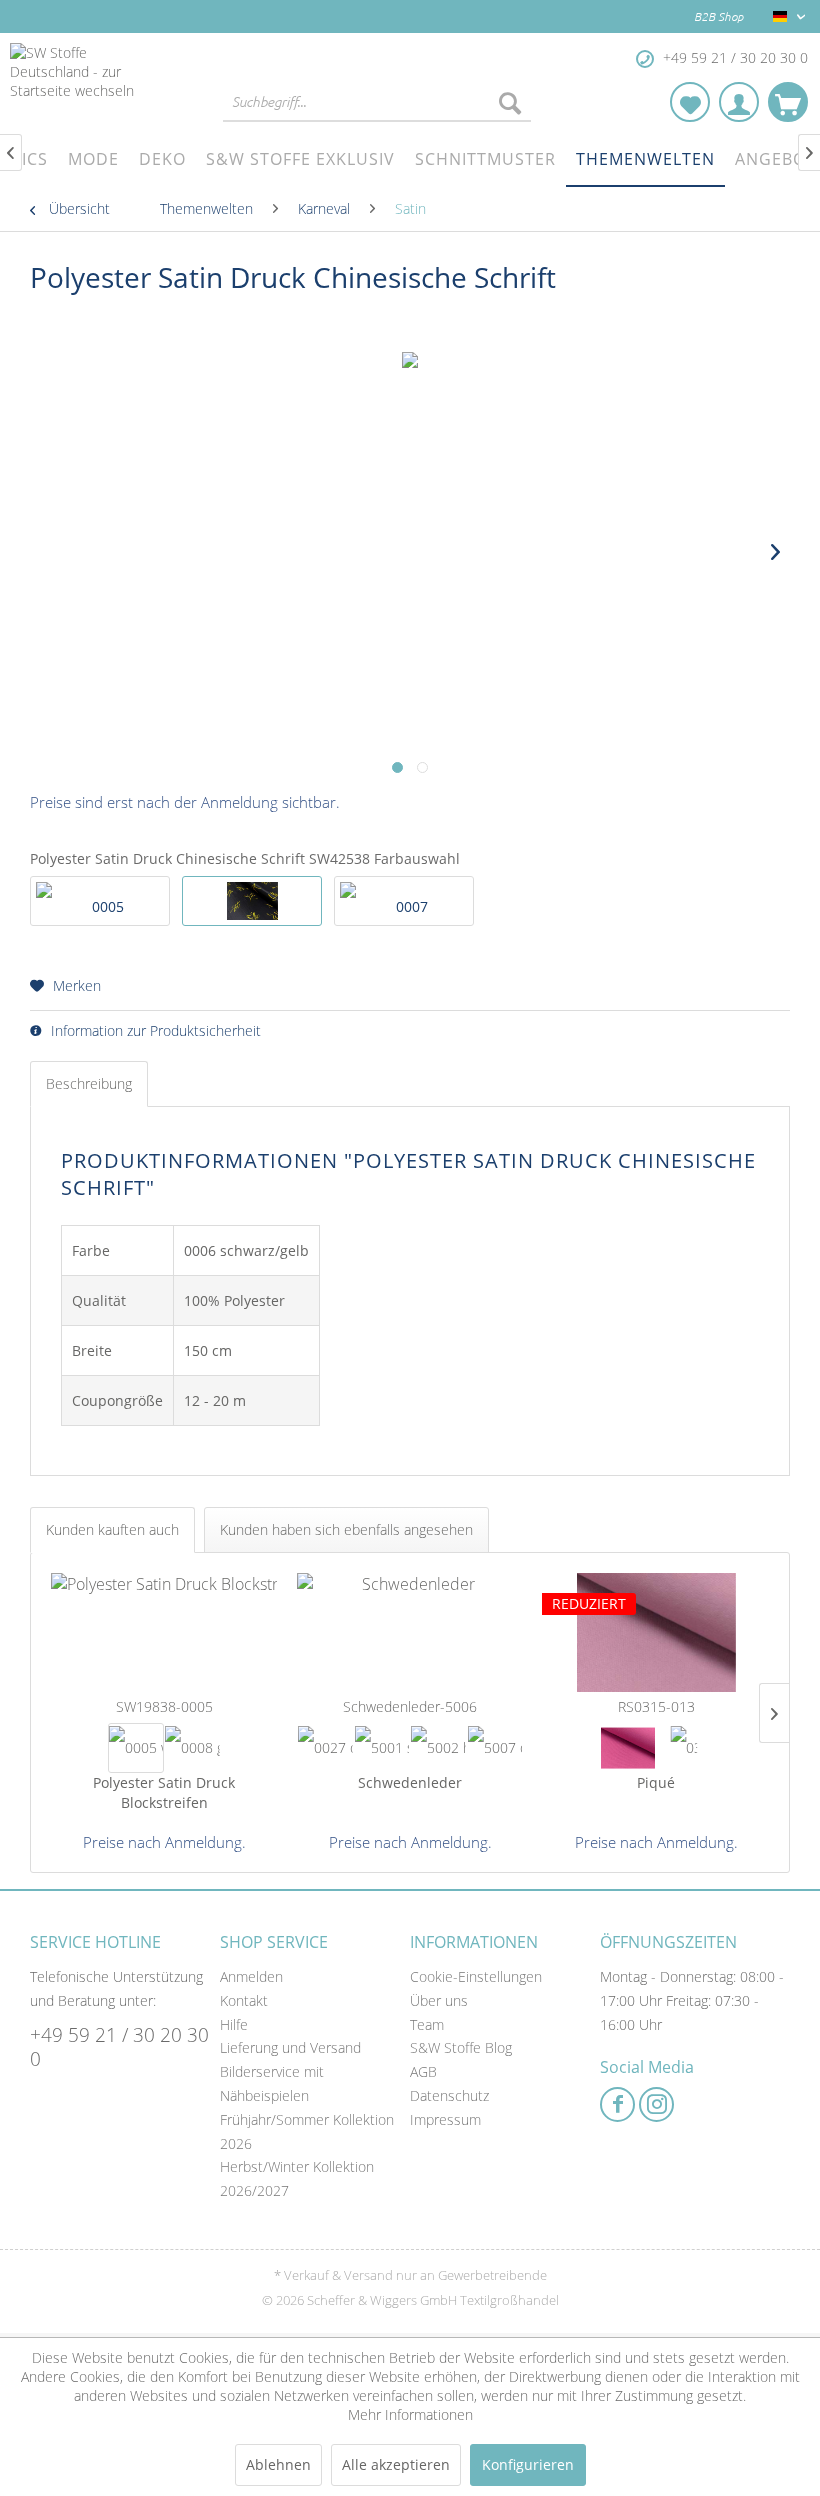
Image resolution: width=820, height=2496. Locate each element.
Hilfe (234, 2024)
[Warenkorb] (788, 102)
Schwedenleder (410, 1782)
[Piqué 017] (628, 1748)
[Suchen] (510, 102)
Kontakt (244, 2000)
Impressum (445, 2119)
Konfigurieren (528, 2464)
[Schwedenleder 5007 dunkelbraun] (495, 1748)
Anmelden (251, 1976)
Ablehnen (278, 2464)
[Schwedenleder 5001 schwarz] (382, 1748)
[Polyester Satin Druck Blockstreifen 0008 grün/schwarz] (192, 1748)
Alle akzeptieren (396, 2464)
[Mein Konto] (739, 102)
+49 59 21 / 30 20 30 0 (119, 2047)
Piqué (656, 1782)
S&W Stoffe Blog (461, 2047)
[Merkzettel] (690, 102)
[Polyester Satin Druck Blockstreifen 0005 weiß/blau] (136, 1748)
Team (427, 2024)
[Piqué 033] (684, 1748)
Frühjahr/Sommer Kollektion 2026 (307, 2131)
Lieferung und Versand (290, 2047)
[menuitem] (377, 102)
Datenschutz (449, 2095)
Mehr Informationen (410, 2414)
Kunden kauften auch (112, 1529)
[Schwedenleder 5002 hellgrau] (438, 1748)
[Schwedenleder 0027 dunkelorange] (325, 1748)
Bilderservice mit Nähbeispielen (272, 2083)
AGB (423, 2071)
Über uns (439, 2000)
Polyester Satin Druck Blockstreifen (164, 1792)
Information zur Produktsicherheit (154, 1030)
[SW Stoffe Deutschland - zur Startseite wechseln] (90, 83)
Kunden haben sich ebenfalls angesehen (346, 1529)
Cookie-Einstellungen (476, 1976)
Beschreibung (89, 1083)
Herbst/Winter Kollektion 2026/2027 (297, 2178)
